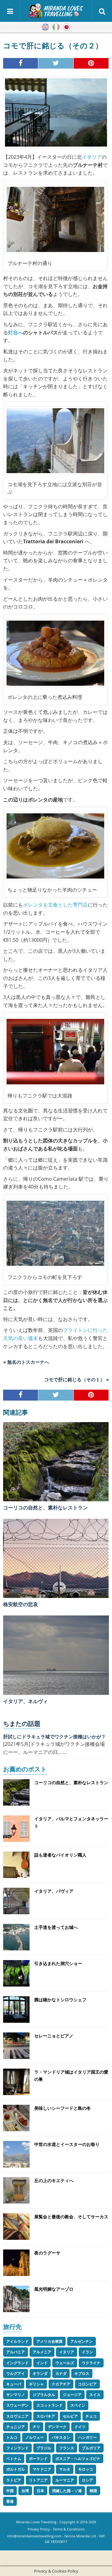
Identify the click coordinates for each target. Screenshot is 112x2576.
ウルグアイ (16, 2373)
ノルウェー (35, 2437)
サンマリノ (16, 2395)
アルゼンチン (82, 2341)
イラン (87, 2352)
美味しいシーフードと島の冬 (63, 2108)
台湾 (25, 2491)
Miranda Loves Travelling (36, 2522)
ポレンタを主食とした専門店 (55, 905)
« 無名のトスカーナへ (26, 1362)
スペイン (78, 2405)
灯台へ (16, 332)
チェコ (91, 2416)
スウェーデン (17, 2405)
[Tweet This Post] (56, 63)
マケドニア (42, 2469)
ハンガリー (87, 2437)
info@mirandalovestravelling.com (34, 2536)
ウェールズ (65, 2363)
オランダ (40, 2373)
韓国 (93, 2491)
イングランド (17, 2363)
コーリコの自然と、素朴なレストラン (45, 1508)
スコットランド (49, 2405)
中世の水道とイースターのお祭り (67, 2144)
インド (42, 2363)
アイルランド (17, 2341)
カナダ (61, 2373)
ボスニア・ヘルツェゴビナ (78, 2459)
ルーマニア (65, 2480)
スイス (95, 2395)
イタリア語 (56, 27)
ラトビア (14, 2480)
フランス (67, 2448)
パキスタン (61, 2437)
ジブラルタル (44, 2395)
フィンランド (17, 2448)
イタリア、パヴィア (54, 1891)
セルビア (70, 2416)
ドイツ (80, 2427)
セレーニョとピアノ (54, 2036)
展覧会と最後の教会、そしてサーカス (71, 2217)
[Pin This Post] (91, 63)
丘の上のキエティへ (54, 2180)
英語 (45, 27)
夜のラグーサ (47, 2253)
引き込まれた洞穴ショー (58, 1963)
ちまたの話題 (22, 1724)
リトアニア (38, 2480)
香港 (10, 2501)
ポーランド (38, 2459)
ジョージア (72, 2395)
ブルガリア (91, 2448)
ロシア (87, 2480)
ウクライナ (91, 2363)
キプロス (82, 2373)
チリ (36, 2427)
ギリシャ (36, 2384)
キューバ (14, 2384)
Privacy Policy (39, 2529)
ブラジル (44, 2448)
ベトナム (14, 2459)
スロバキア (46, 2416)
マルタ (65, 2469)
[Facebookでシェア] (21, 63)
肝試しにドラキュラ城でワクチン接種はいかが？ (54, 1736)
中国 (10, 2491)
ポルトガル (16, 2469)
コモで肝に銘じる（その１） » (77, 1379)
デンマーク (57, 2427)
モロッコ (86, 2469)
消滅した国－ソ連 (67, 2491)
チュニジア (16, 2427)
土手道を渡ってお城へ (56, 1927)
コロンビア (87, 2384)
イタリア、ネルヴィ (26, 1701)
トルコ (12, 2437)
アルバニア (16, 2352)
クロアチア (61, 2384)
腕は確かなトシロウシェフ (60, 2000)
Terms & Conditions (69, 2529)
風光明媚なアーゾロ (54, 2289)
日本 (40, 2491)
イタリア (92, 157)
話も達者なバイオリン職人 (60, 1855)
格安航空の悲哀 (21, 1604)
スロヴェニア (17, 2416)
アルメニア (42, 2352)
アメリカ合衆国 (49, 2341)
